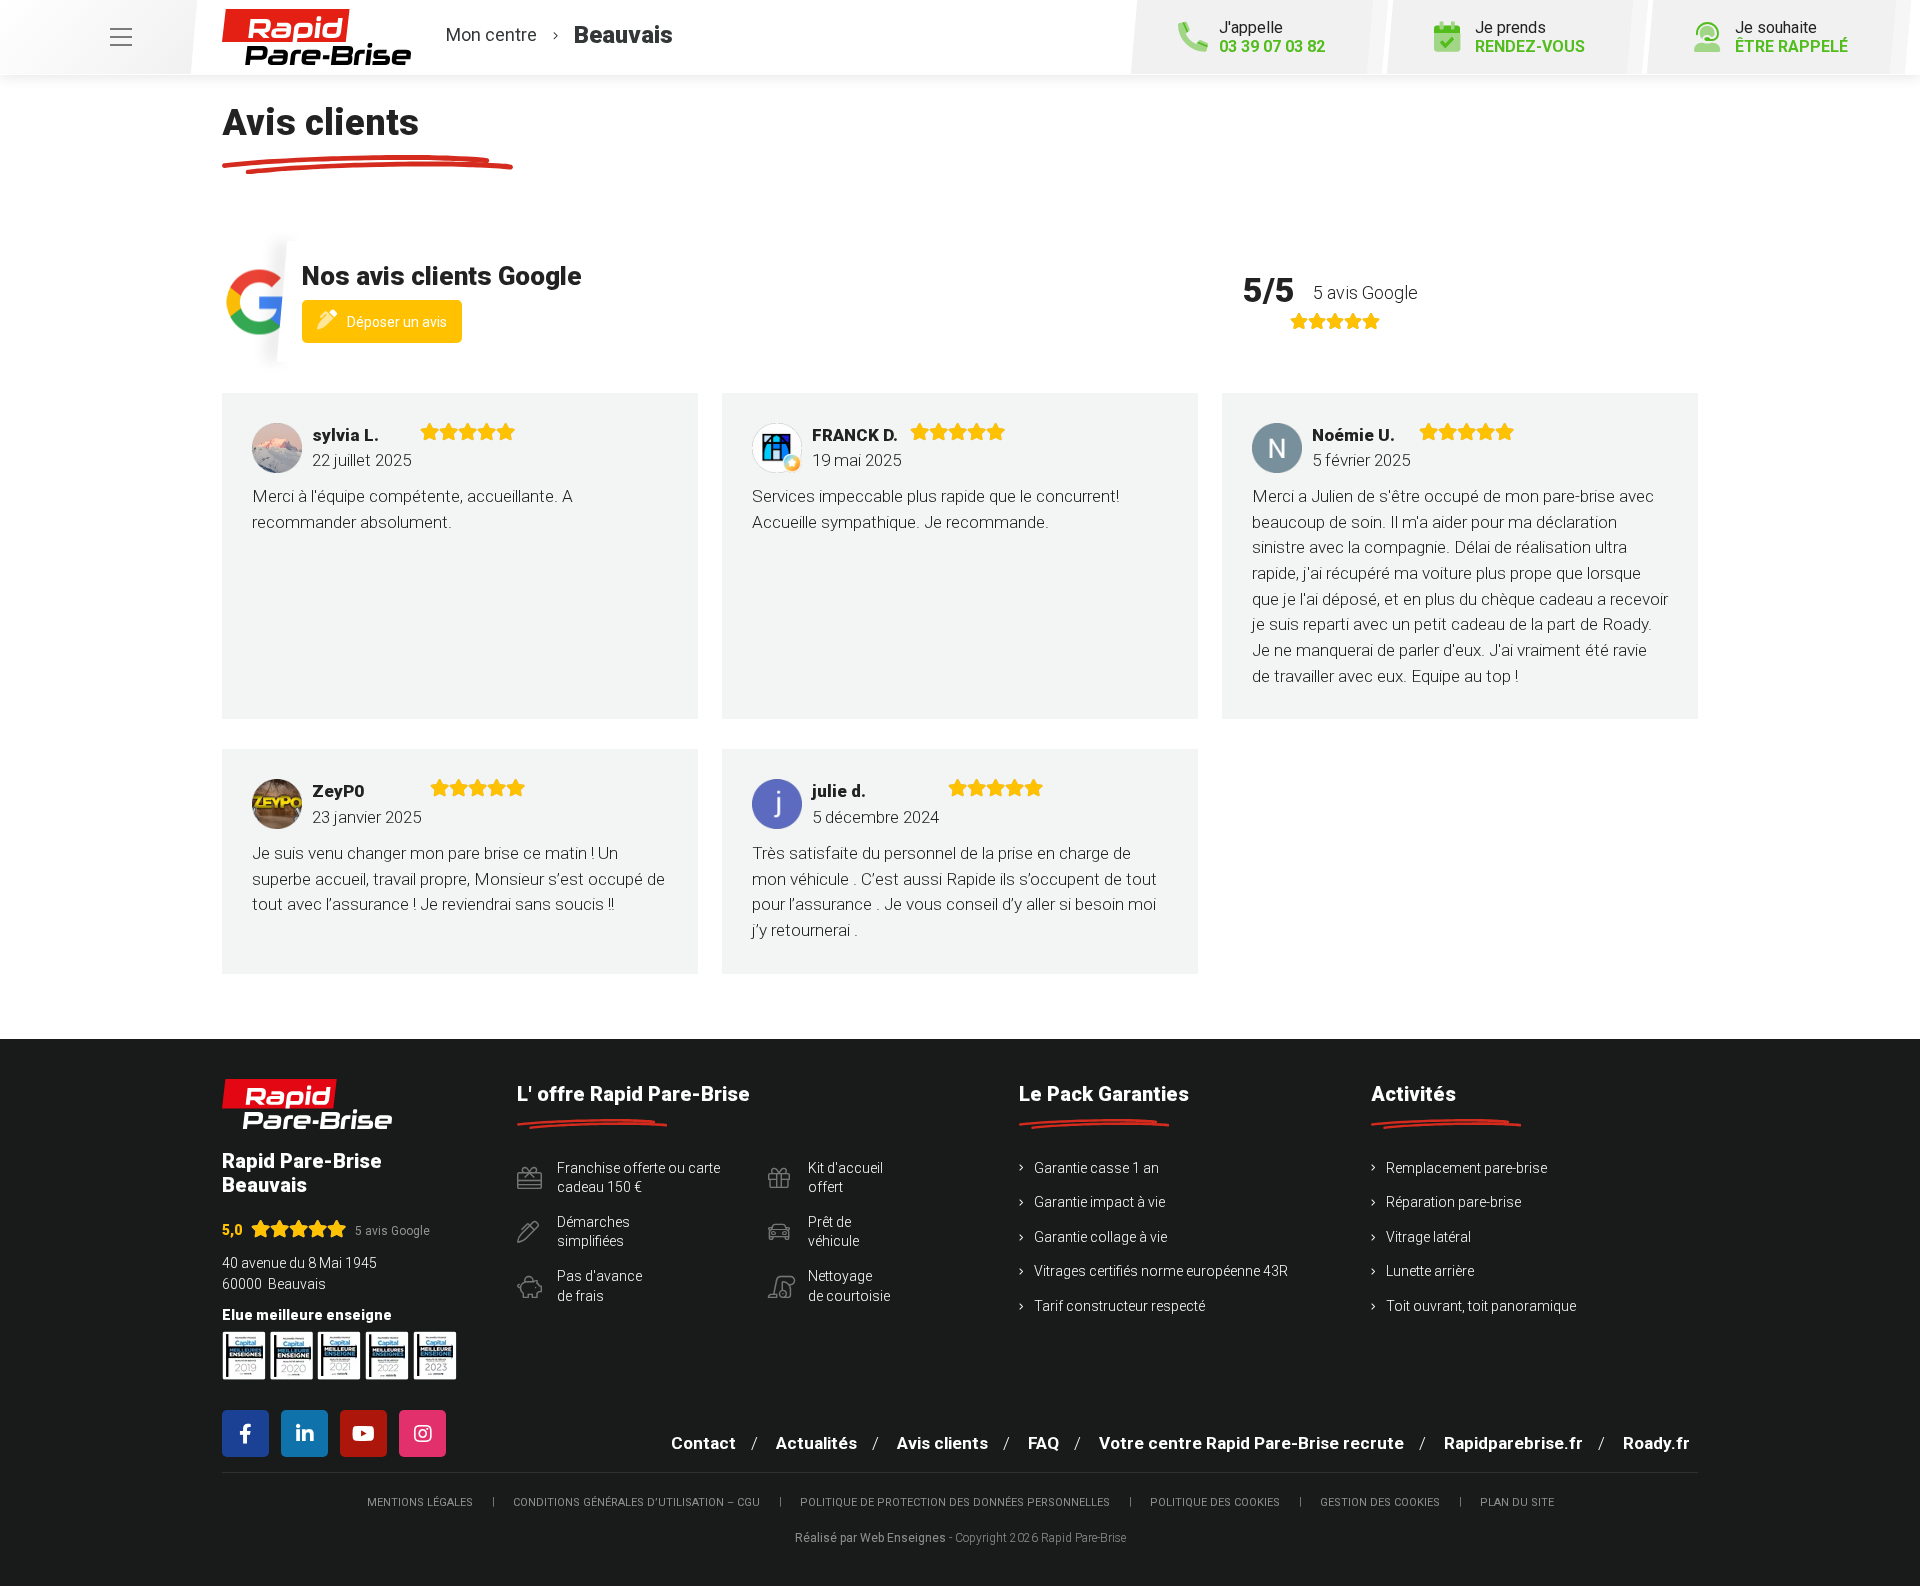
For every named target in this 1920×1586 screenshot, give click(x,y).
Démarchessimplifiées (593, 1232)
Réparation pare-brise (1453, 1202)
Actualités (816, 1443)
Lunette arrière (1430, 1271)
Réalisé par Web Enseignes (870, 1538)
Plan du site (1517, 1502)
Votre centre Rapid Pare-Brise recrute (1251, 1443)
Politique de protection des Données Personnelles (955, 1502)
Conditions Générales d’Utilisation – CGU (636, 1502)
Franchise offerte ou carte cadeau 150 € (638, 1178)
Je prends (1530, 37)
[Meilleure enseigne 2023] (435, 1355)
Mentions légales (420, 1502)
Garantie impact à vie (1099, 1202)
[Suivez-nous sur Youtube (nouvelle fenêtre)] (367, 1433)
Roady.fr (1656, 1443)
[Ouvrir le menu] (98, 37)
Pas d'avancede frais (599, 1286)
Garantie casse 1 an (1096, 1168)
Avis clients (942, 1443)
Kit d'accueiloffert (845, 1178)
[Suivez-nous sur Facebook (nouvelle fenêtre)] (249, 1433)
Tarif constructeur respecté (1119, 1306)
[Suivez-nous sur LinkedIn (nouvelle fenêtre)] (308, 1433)
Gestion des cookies (1380, 1502)
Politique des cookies (1215, 1502)
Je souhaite (1791, 37)
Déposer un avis (404, 327)
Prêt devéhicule (833, 1232)
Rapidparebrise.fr (1513, 1443)
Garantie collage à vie (1100, 1237)
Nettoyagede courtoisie (849, 1286)
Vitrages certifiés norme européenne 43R (1161, 1271)
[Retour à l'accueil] (307, 1104)
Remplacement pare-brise (1466, 1168)
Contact (703, 1443)
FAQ (1043, 1443)
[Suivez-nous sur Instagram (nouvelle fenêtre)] (426, 1433)
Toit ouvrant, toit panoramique (1481, 1306)
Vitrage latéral (1428, 1237)
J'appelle (1272, 37)
